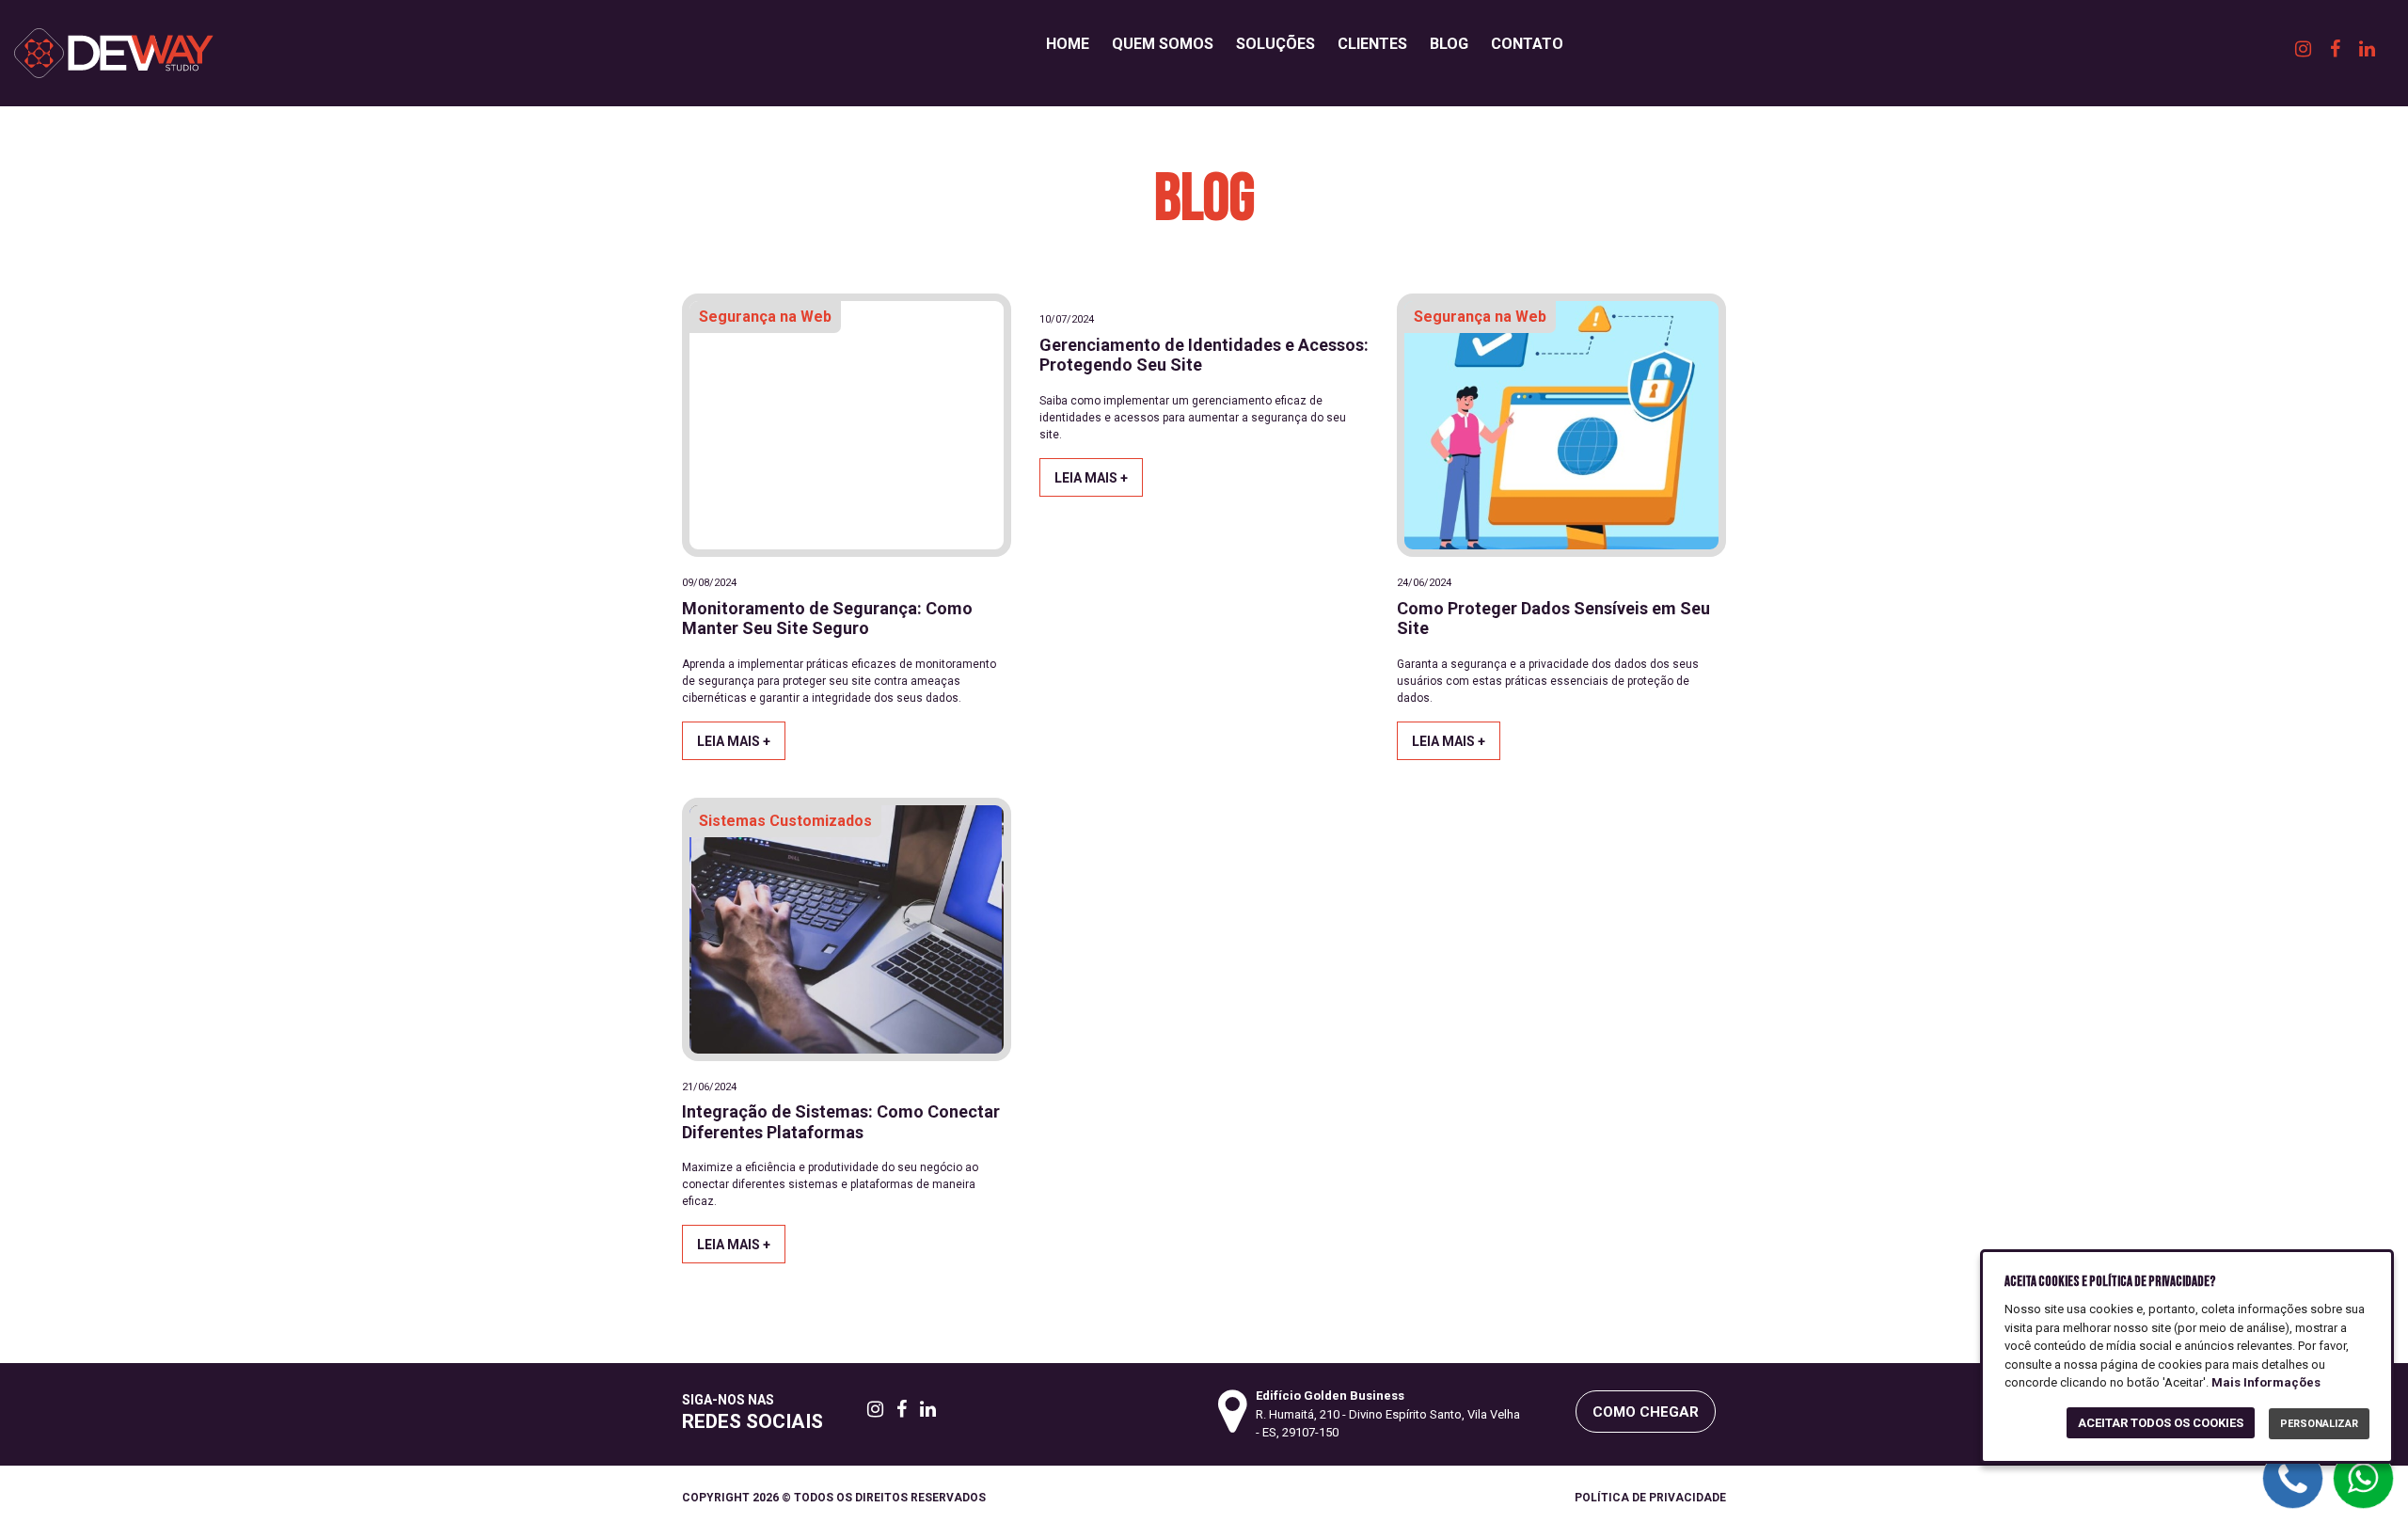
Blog (1449, 44)
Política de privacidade (1650, 1498)
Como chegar (1646, 1412)
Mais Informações (2266, 1382)
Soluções (1275, 44)
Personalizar (2319, 1424)
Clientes (1372, 44)
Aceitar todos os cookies (2161, 1423)
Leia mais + (734, 741)
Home (1068, 44)
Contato (1527, 44)
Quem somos (1163, 44)
